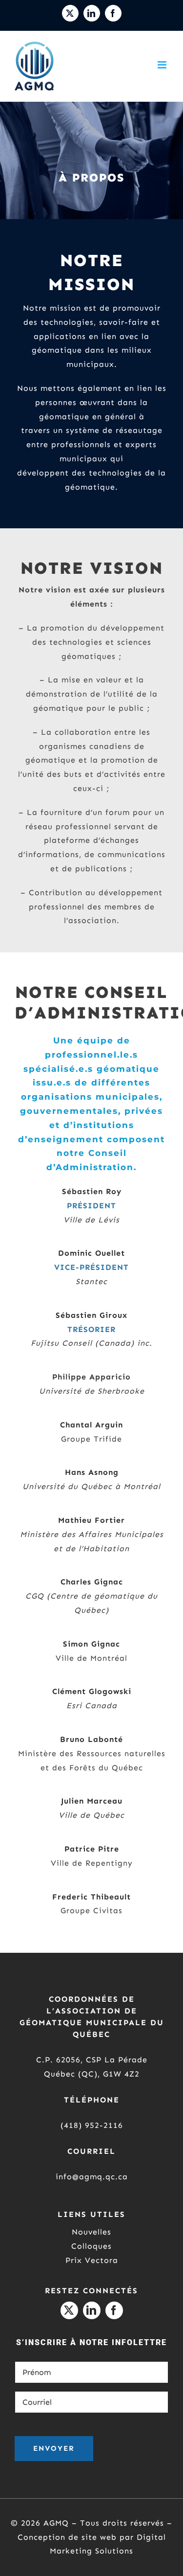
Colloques (91, 2246)
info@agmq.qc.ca (92, 2177)
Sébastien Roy (92, 1191)
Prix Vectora (92, 2260)
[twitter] (69, 2310)
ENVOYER (54, 2448)
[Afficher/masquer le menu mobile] (163, 65)
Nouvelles (91, 2232)
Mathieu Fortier (91, 1520)
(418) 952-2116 (92, 2125)
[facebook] (114, 2310)
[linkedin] (92, 2310)
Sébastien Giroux (91, 1315)
